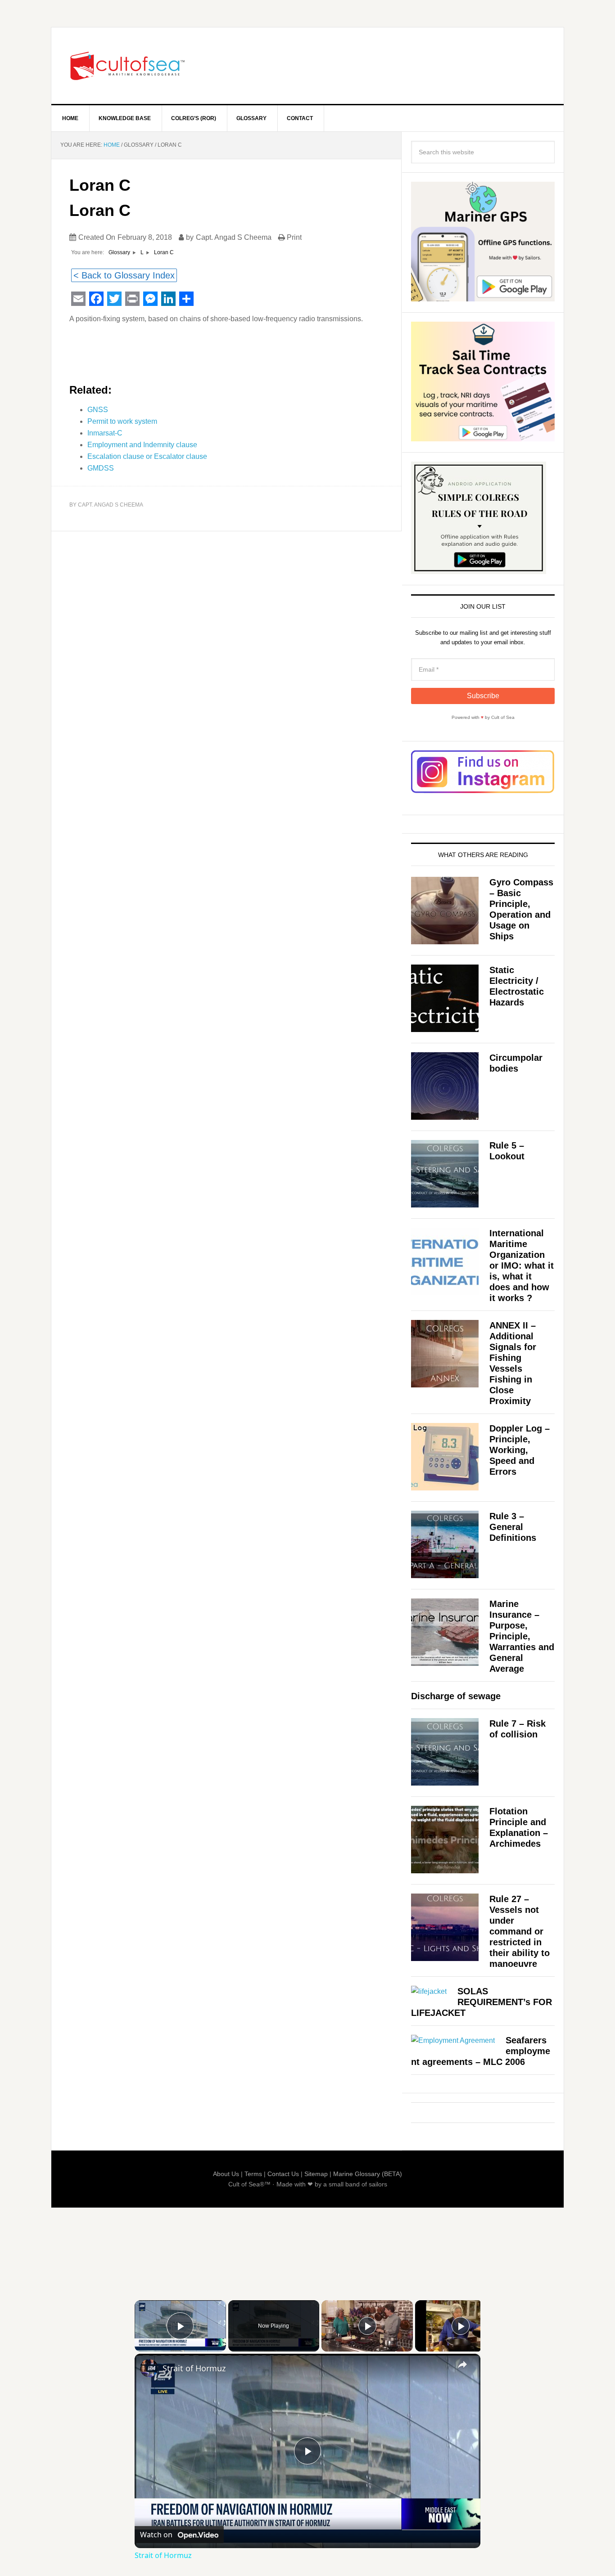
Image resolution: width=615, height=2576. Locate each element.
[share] (462, 2365)
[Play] (367, 2326)
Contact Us (283, 2174)
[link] (149, 2368)
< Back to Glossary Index (124, 275)
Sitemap (316, 2174)
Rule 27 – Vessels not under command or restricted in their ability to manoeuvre (520, 1931)
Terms (253, 2174)
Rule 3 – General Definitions (513, 1527)
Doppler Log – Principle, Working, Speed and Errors (520, 1450)
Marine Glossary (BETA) (368, 2174)
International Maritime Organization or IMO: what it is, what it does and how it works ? (522, 1266)
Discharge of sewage (456, 1696)
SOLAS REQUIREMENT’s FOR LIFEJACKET (482, 2002)
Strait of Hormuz (194, 2368)
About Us (226, 2174)
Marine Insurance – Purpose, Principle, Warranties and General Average (522, 1636)
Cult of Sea (128, 66)
